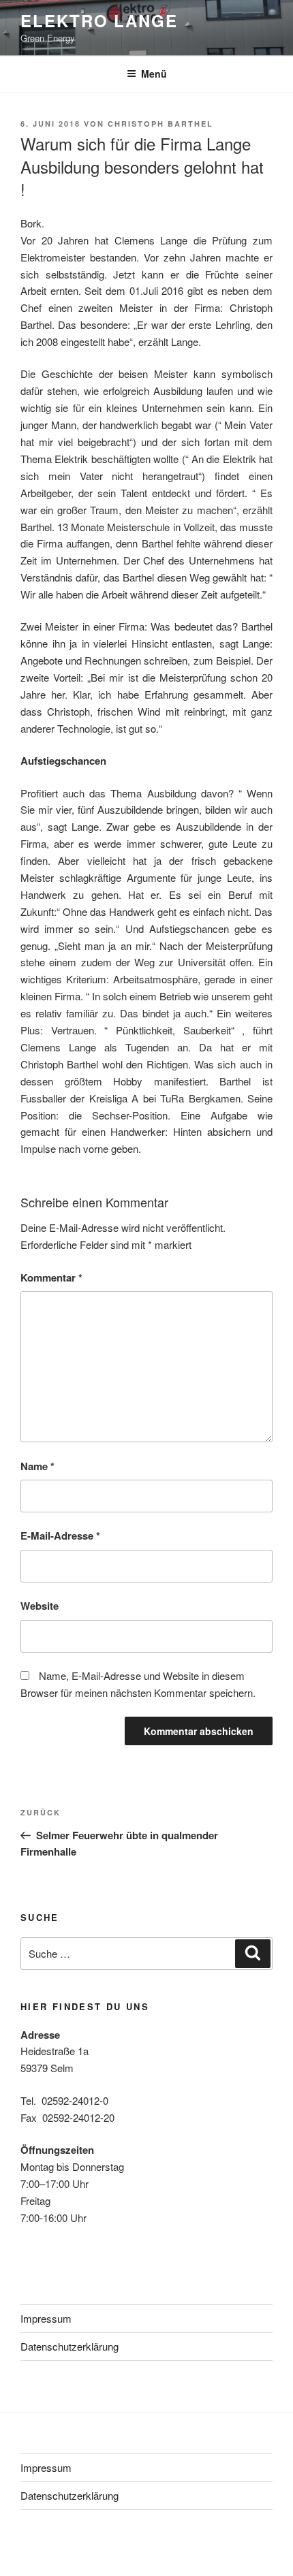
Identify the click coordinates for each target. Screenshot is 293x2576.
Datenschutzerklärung (70, 2346)
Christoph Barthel (160, 124)
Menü (154, 74)
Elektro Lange (99, 20)
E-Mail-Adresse (60, 1536)
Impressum (46, 2318)
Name (37, 1466)
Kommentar (51, 1277)
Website (40, 1606)
